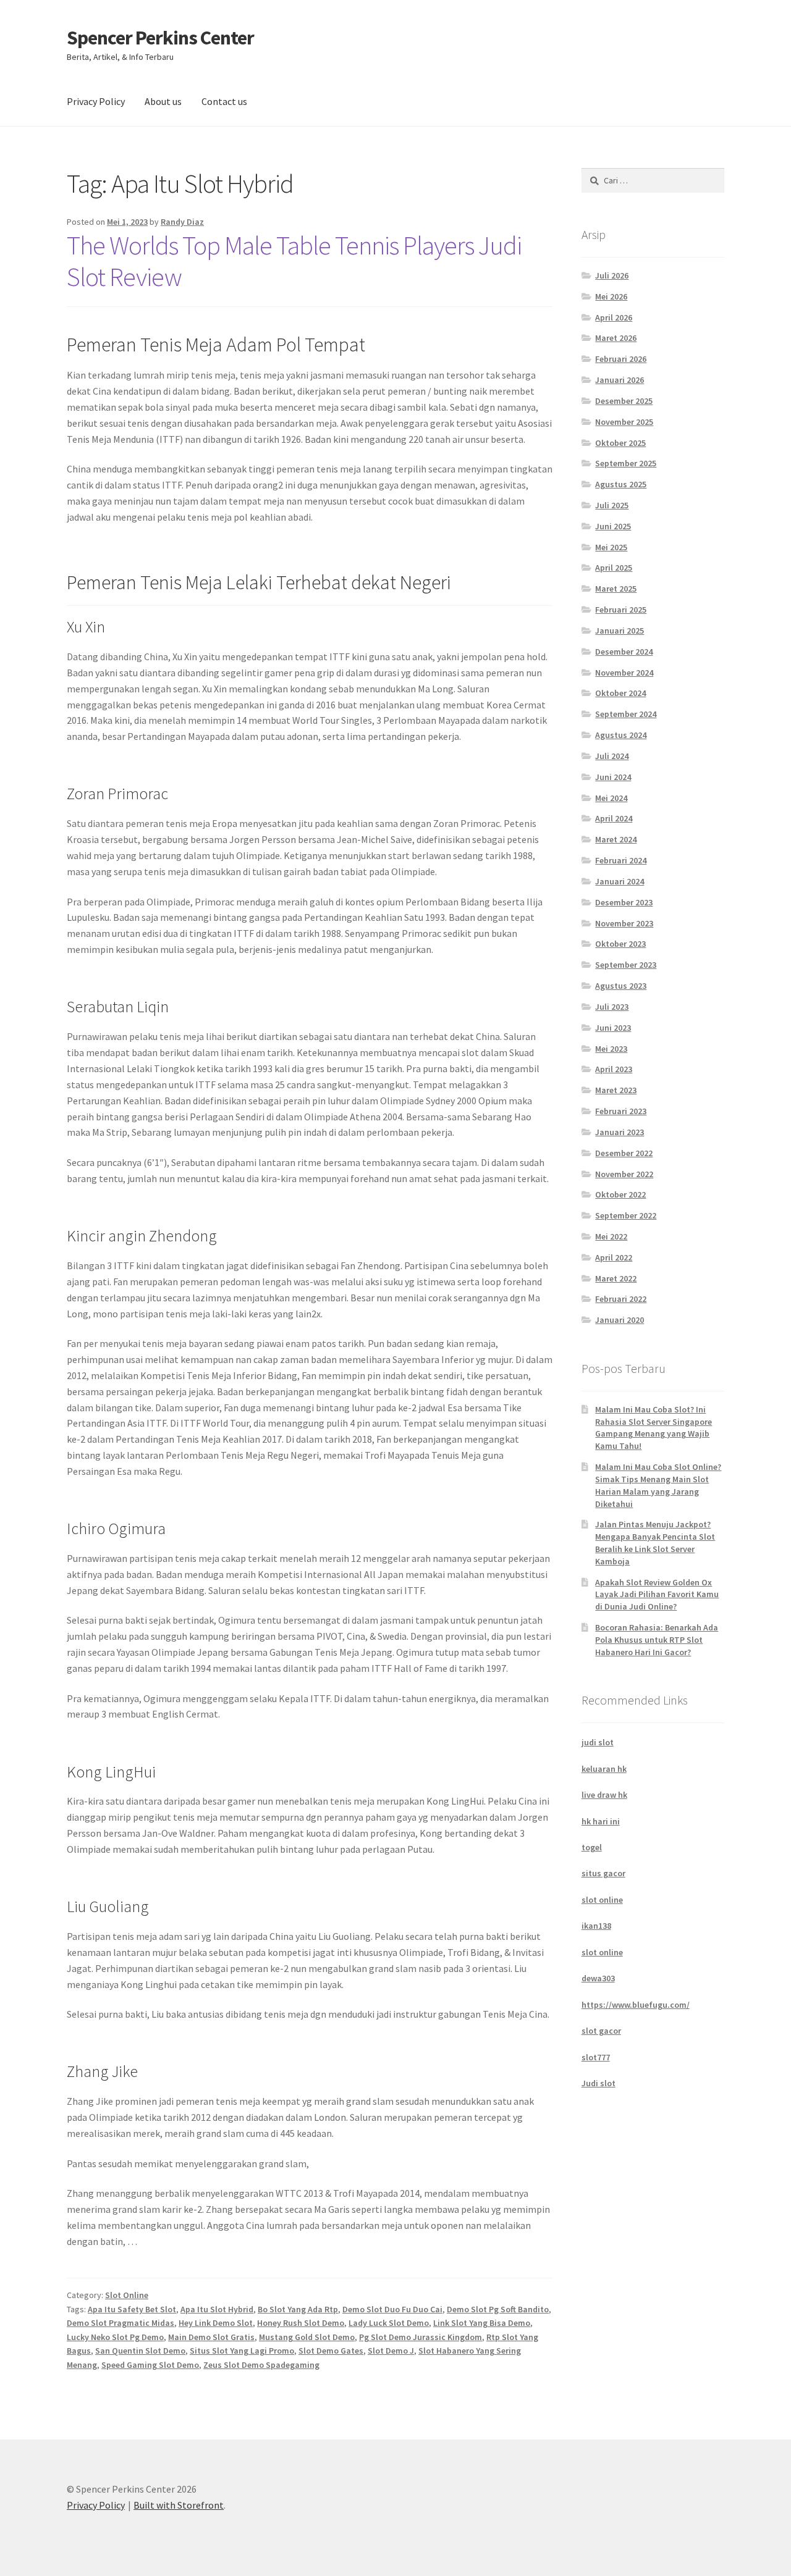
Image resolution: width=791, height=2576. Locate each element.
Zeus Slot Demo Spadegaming (261, 2365)
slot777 (596, 2057)
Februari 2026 (621, 359)
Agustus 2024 (621, 735)
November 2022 (624, 1174)
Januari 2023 (620, 1132)
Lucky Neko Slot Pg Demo (115, 2337)
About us (163, 101)
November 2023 (624, 923)
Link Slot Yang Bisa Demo (482, 2323)
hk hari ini (601, 1821)
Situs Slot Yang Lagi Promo (242, 2351)
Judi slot (599, 2083)
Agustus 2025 (621, 484)
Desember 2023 (624, 902)
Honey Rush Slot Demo (301, 2323)
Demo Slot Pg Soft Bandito (498, 2309)
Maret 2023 (616, 1090)
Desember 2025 (624, 401)
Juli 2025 (612, 505)
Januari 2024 (620, 881)
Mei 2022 (611, 1236)
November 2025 (624, 422)
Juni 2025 (613, 526)
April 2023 (614, 1069)
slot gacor (601, 2031)
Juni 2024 (613, 777)
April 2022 (614, 1257)
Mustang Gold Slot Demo (307, 2337)
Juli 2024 (612, 756)
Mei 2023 (611, 1049)
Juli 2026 (612, 275)
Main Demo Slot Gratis (211, 2337)
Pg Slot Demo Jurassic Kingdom (421, 2337)
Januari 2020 (620, 1320)
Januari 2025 (620, 631)
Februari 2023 (621, 1111)
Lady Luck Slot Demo (389, 2323)
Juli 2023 (612, 1007)
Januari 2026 (620, 380)
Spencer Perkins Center (160, 38)
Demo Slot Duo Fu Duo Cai (392, 2309)
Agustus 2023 (621, 986)
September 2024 (626, 714)
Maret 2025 (616, 589)
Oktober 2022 (620, 1194)
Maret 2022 (616, 1278)
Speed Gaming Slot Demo (150, 2365)
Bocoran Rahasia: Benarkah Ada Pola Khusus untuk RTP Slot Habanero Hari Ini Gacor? (657, 1640)
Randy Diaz (182, 222)
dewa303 (598, 1978)
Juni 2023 (613, 1028)
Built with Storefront (179, 2505)
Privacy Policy (96, 101)
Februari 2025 (621, 610)
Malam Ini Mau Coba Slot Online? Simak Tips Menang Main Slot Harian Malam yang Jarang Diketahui (658, 1485)
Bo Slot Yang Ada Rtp (298, 2309)
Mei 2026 (611, 296)
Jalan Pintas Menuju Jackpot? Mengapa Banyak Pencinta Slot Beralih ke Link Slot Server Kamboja (655, 1542)
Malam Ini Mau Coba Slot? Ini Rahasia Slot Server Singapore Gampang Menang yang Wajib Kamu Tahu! (654, 1428)
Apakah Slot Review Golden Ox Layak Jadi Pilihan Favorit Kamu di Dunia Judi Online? (657, 1595)
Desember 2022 (624, 1153)
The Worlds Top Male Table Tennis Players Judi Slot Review (294, 261)
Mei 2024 (611, 798)
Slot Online (127, 2295)
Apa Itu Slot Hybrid (217, 2309)
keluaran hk (604, 1769)
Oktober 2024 (620, 693)
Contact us (224, 101)
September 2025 (626, 463)
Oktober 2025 (620, 443)
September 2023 (626, 965)
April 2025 (614, 568)
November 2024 (624, 673)
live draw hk (604, 1795)
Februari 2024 (621, 860)
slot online (602, 1900)
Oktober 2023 (620, 944)
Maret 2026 (616, 338)
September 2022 (626, 1215)
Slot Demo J (391, 2351)
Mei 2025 (611, 547)
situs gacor (603, 1873)
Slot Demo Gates (331, 2351)
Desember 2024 (624, 652)
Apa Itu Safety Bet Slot (132, 2309)
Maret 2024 (616, 839)
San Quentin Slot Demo (140, 2351)
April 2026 (614, 317)
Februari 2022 (621, 1299)
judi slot (598, 1742)
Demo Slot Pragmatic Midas (121, 2323)
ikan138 (596, 1926)
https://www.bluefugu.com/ (636, 2005)
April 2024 (614, 818)
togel (592, 1847)
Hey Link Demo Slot (216, 2323)
